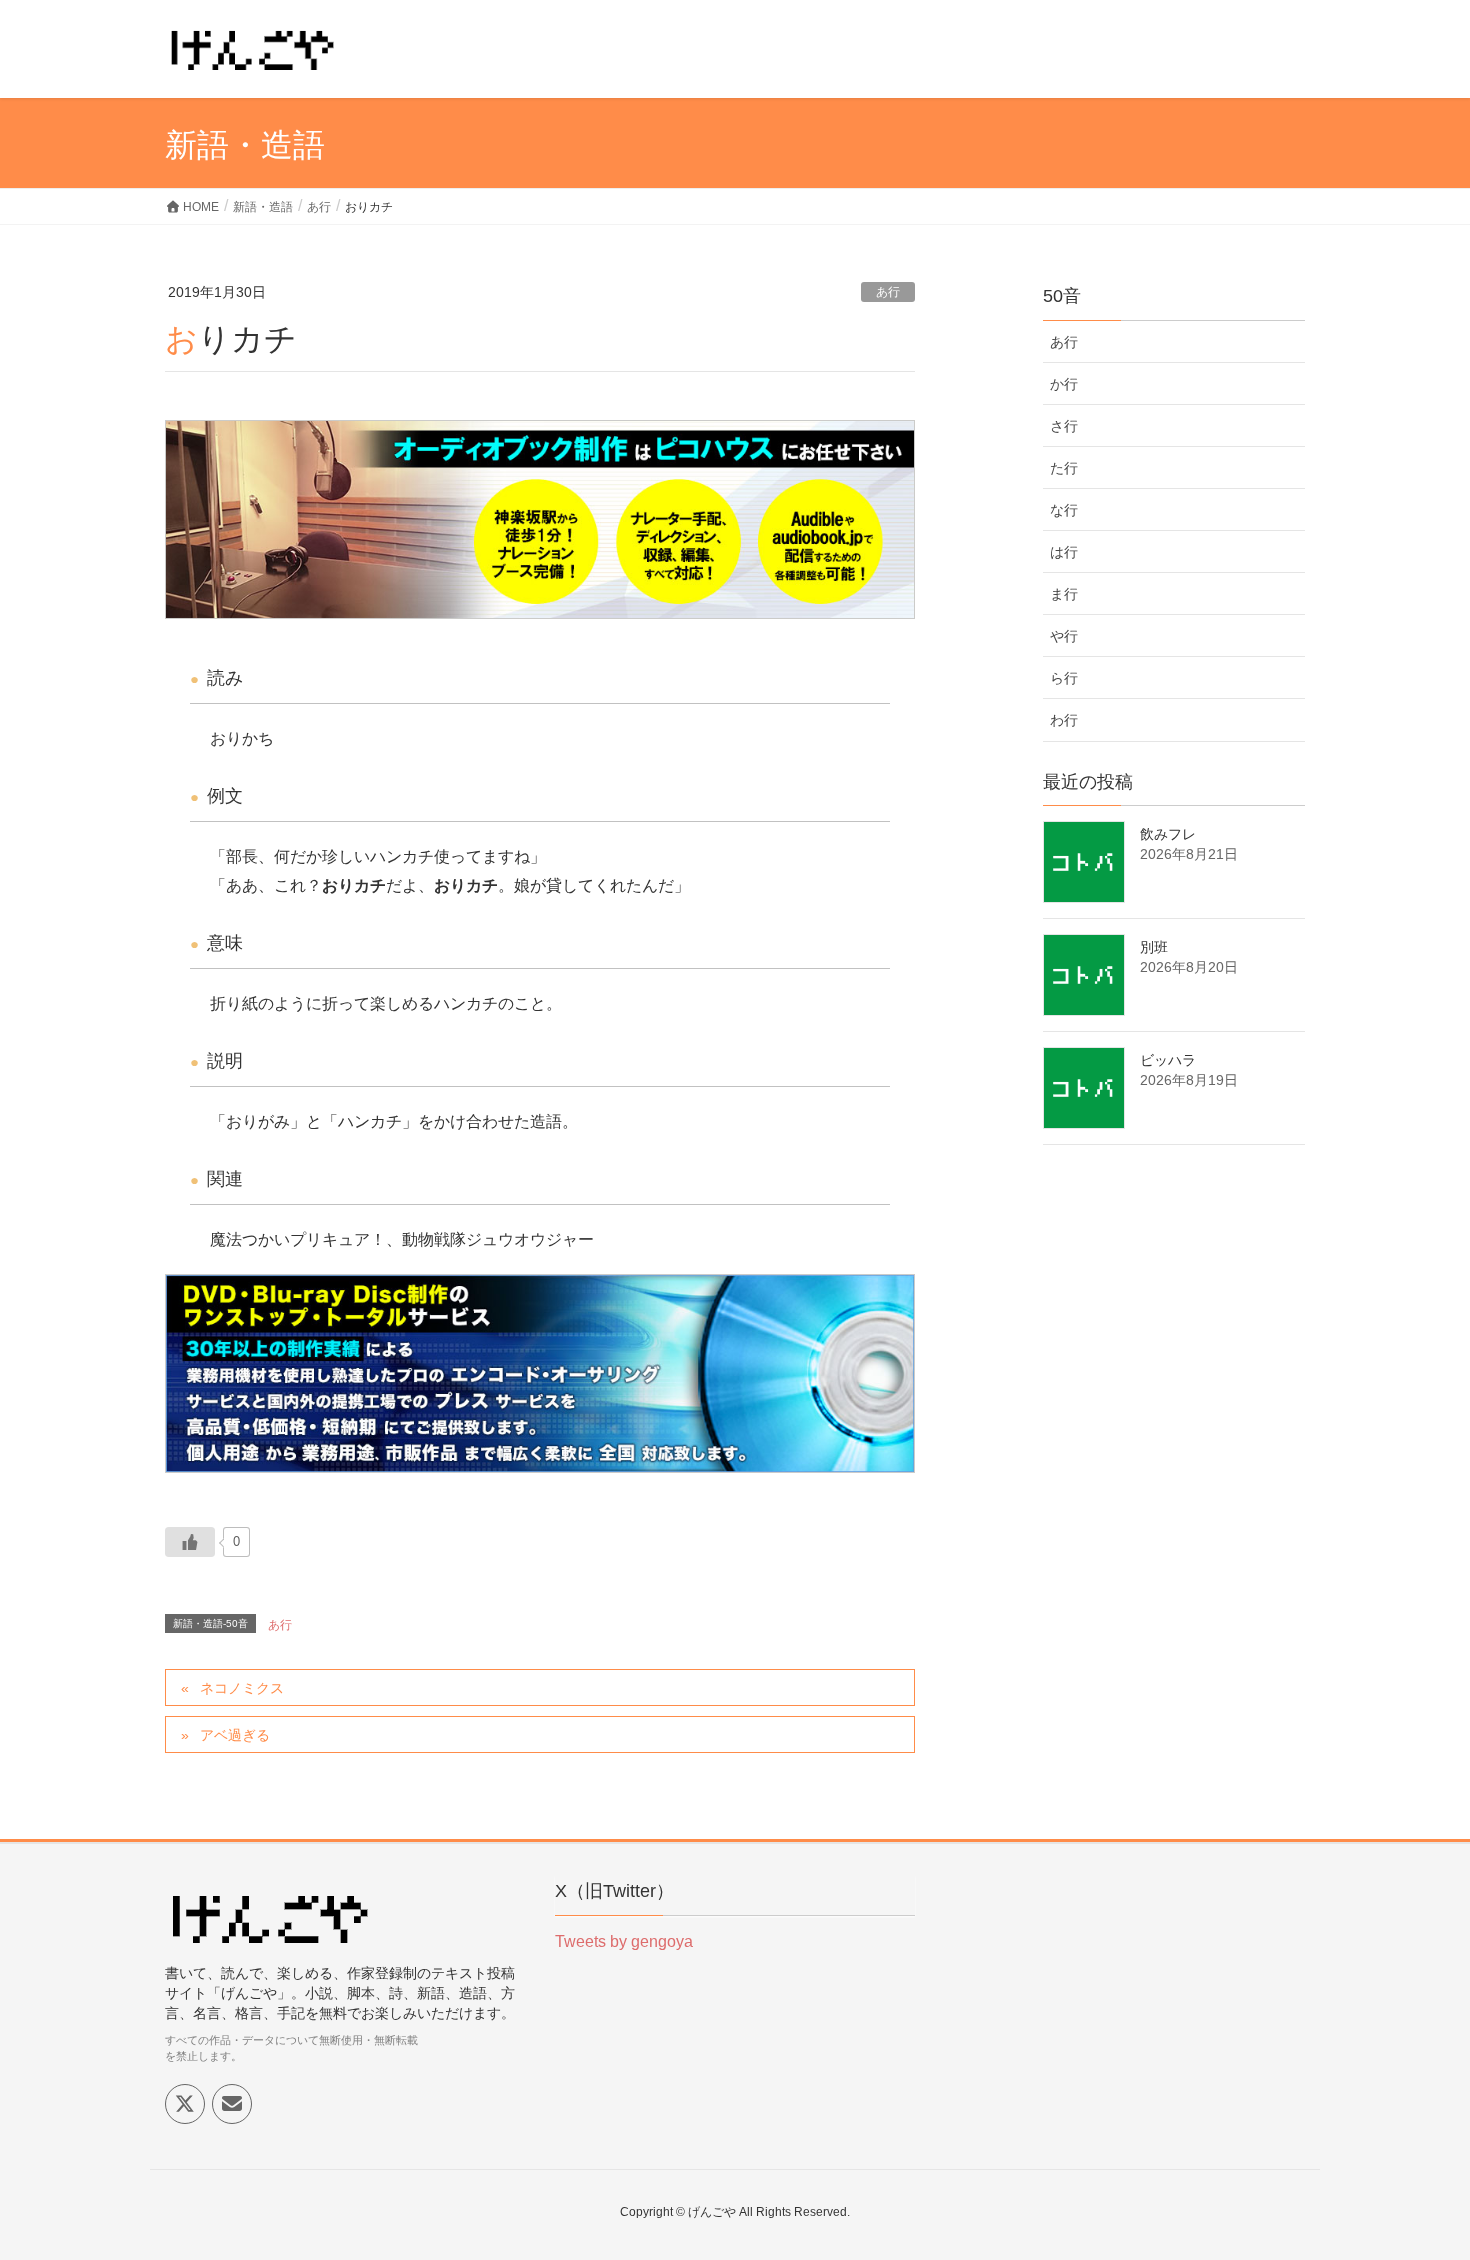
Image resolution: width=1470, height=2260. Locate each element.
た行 (1064, 468)
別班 (1154, 947)
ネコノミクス (242, 1688)
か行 (1064, 384)
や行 (1064, 636)
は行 (1064, 552)
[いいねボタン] (190, 1542)
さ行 (1064, 426)
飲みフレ (1168, 834)
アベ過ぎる (235, 1735)
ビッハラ (1168, 1060)
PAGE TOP (1417, 2174)
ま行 (1064, 594)
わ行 (1064, 720)
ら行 (1064, 678)
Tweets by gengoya (624, 1941)
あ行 (888, 292)
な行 (1064, 510)
